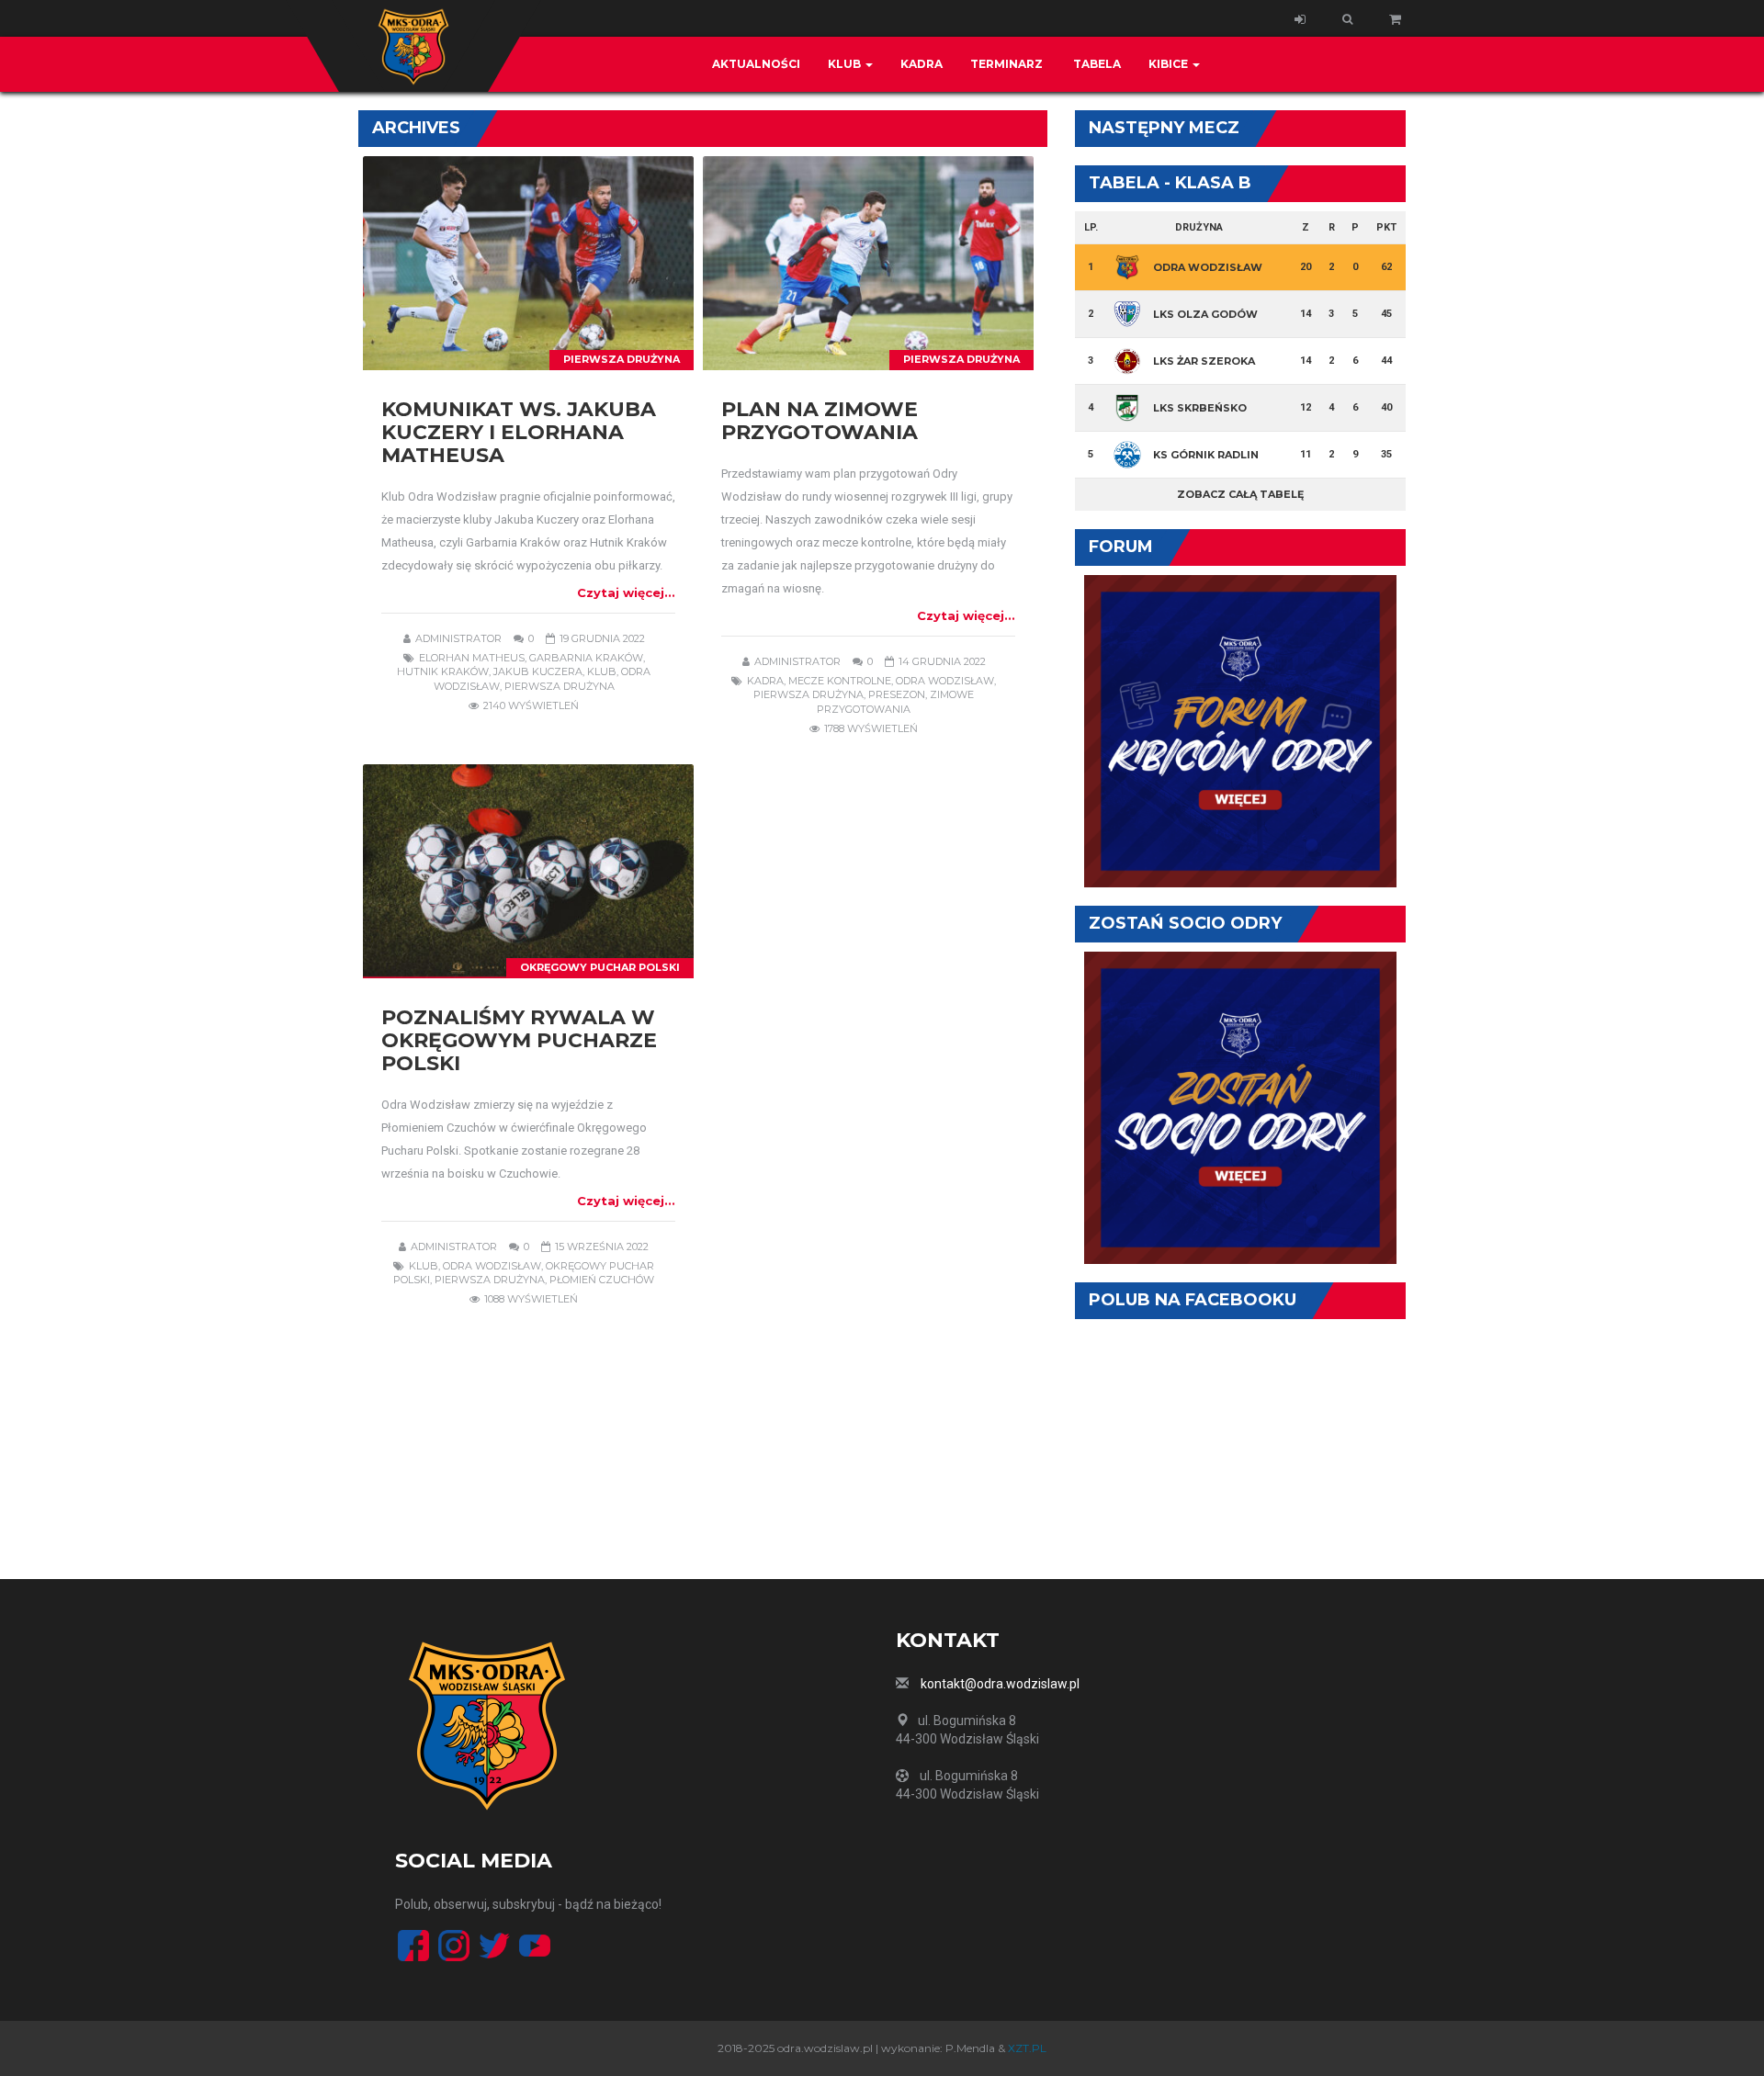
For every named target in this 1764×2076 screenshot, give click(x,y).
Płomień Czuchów (602, 1280)
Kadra (922, 64)
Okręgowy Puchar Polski (600, 967)
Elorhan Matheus (472, 658)
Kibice (1170, 64)
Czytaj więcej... (626, 592)
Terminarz (1006, 64)
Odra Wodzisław (945, 681)
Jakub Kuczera (538, 671)
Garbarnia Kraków (586, 658)
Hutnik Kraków (443, 671)
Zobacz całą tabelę (1240, 494)
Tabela (1096, 64)
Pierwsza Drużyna (622, 359)
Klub (846, 64)
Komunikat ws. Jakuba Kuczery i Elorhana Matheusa (519, 432)
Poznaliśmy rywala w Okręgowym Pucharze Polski (519, 1040)
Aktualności (756, 64)
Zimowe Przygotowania (895, 702)
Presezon (897, 694)
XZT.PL (1027, 2048)
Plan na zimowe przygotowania (820, 421)
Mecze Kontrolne (840, 681)
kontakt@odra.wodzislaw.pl (1000, 1684)
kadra (765, 681)
